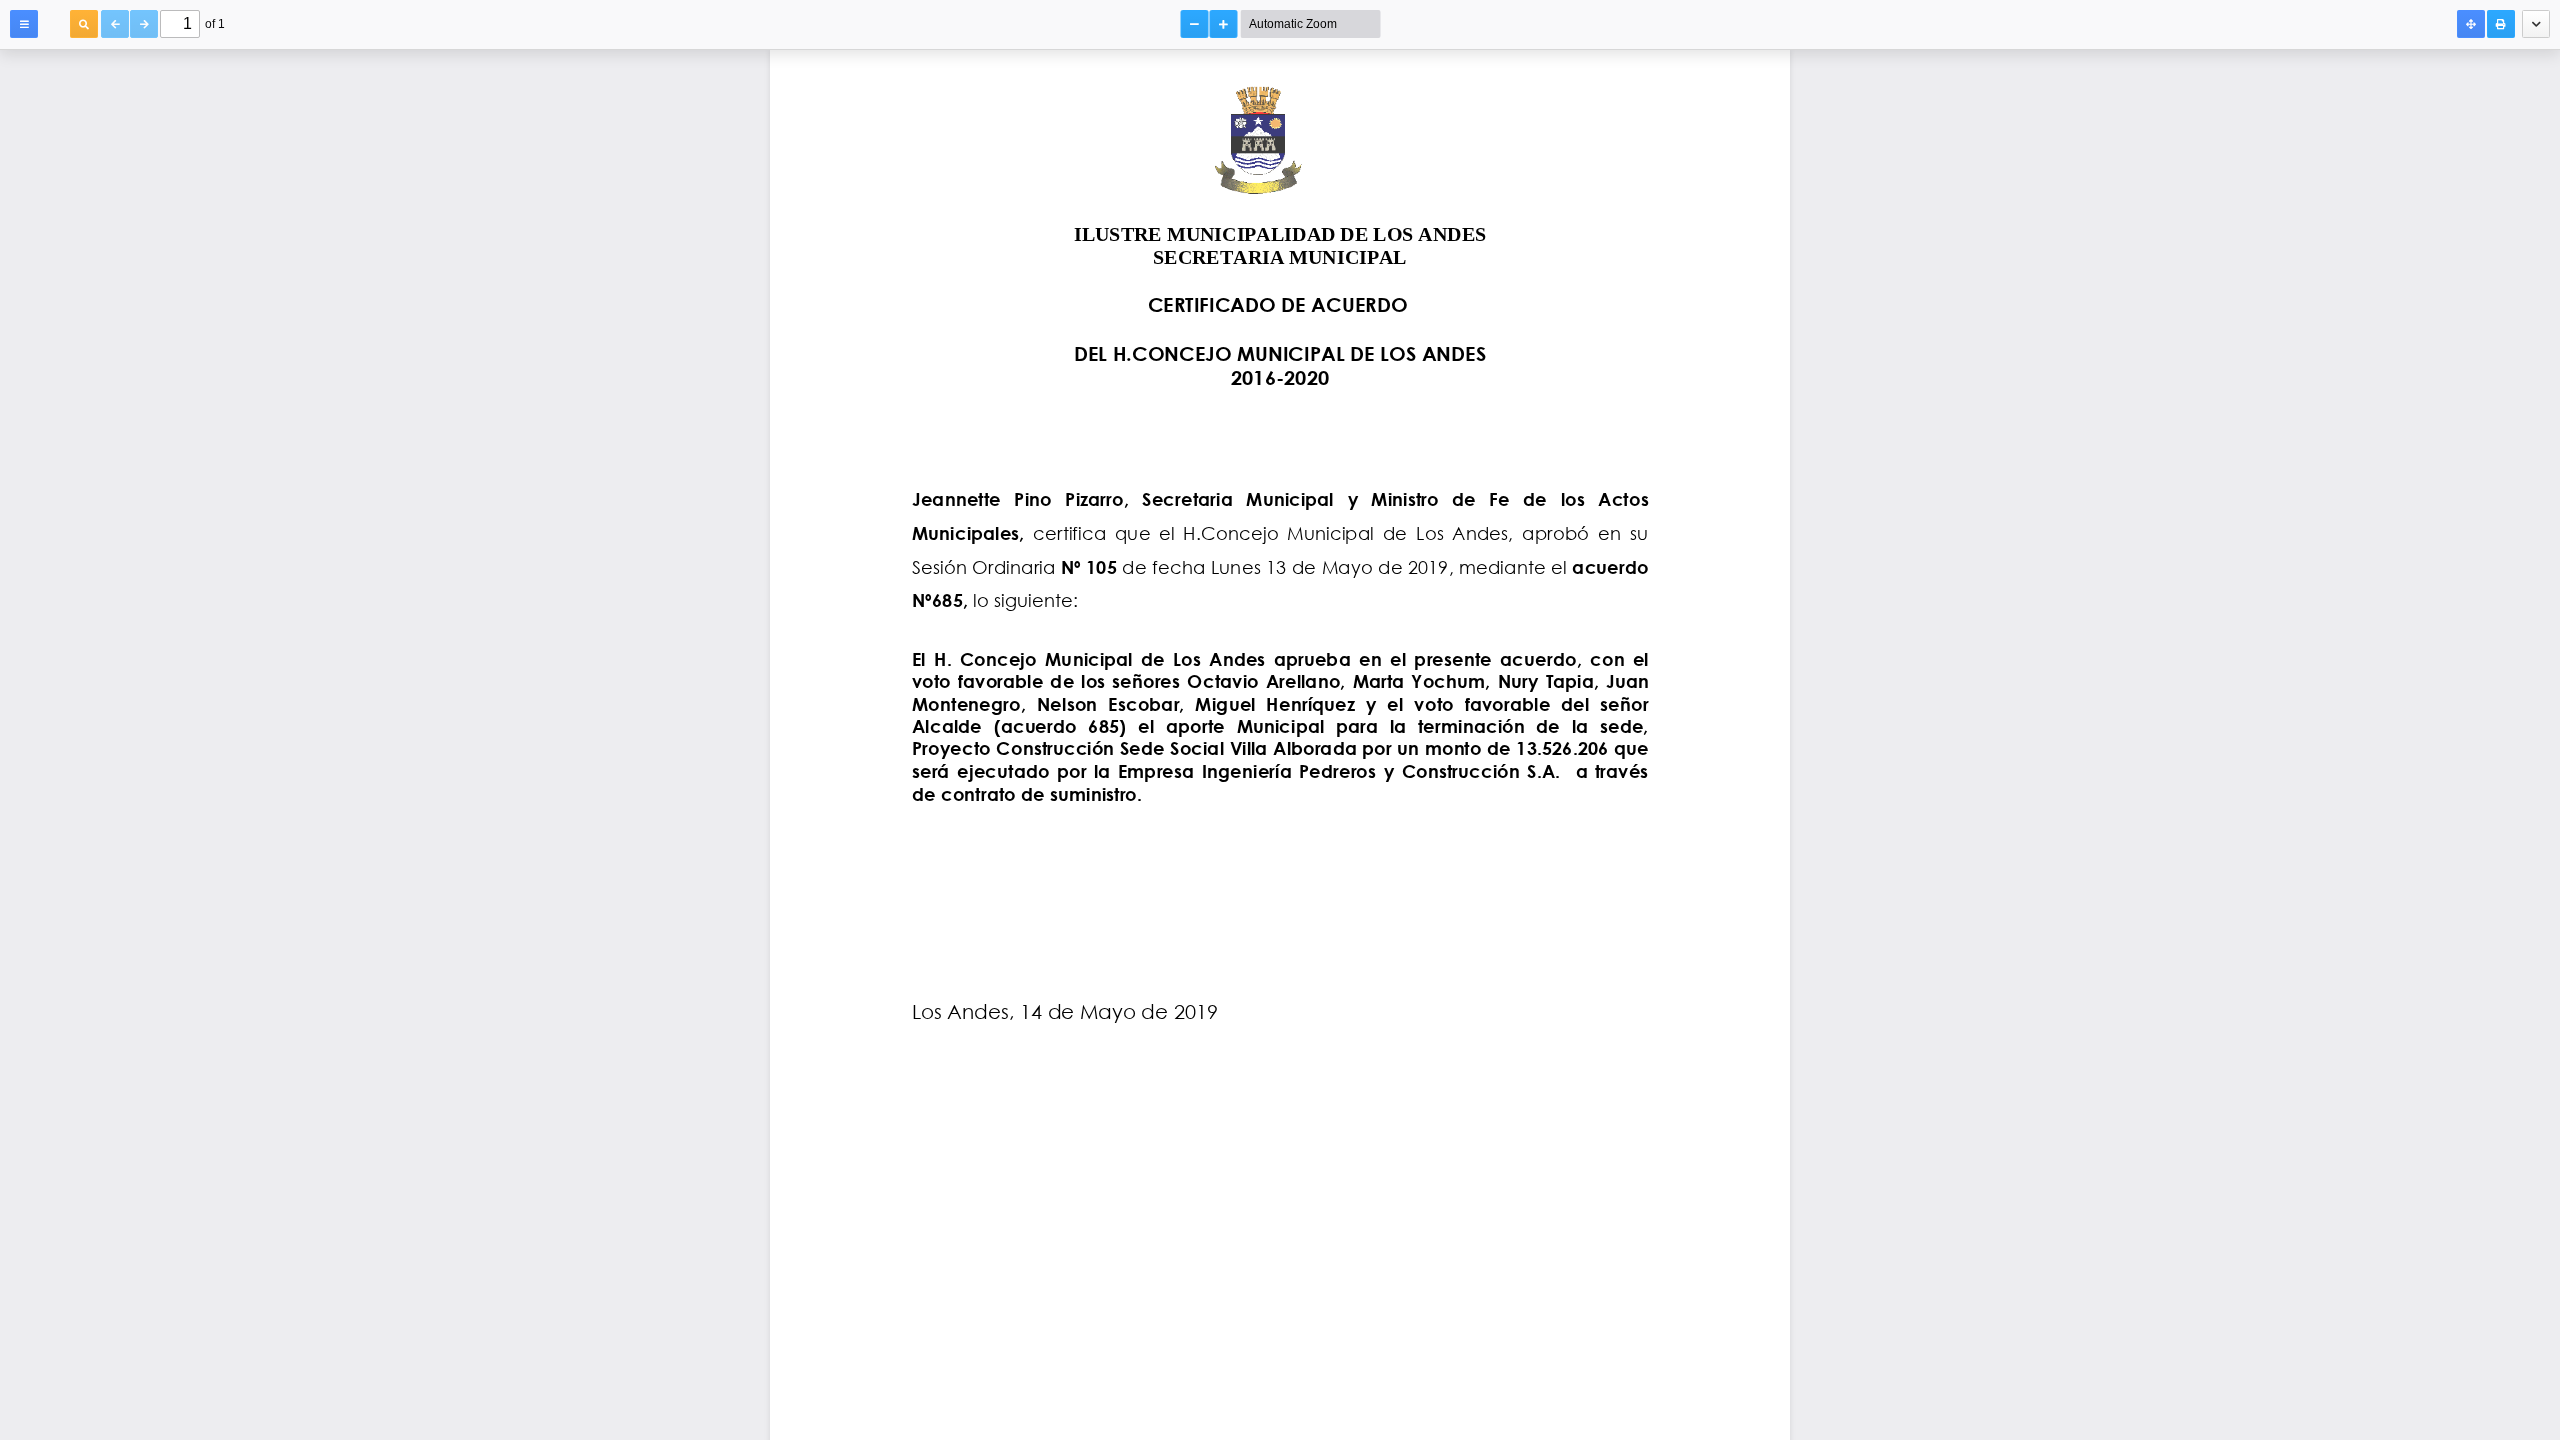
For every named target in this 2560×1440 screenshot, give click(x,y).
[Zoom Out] (1195, 24)
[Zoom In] (1224, 24)
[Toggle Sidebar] (24, 24)
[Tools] (2536, 24)
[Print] (2501, 24)
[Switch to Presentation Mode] (2471, 24)
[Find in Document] (84, 24)
